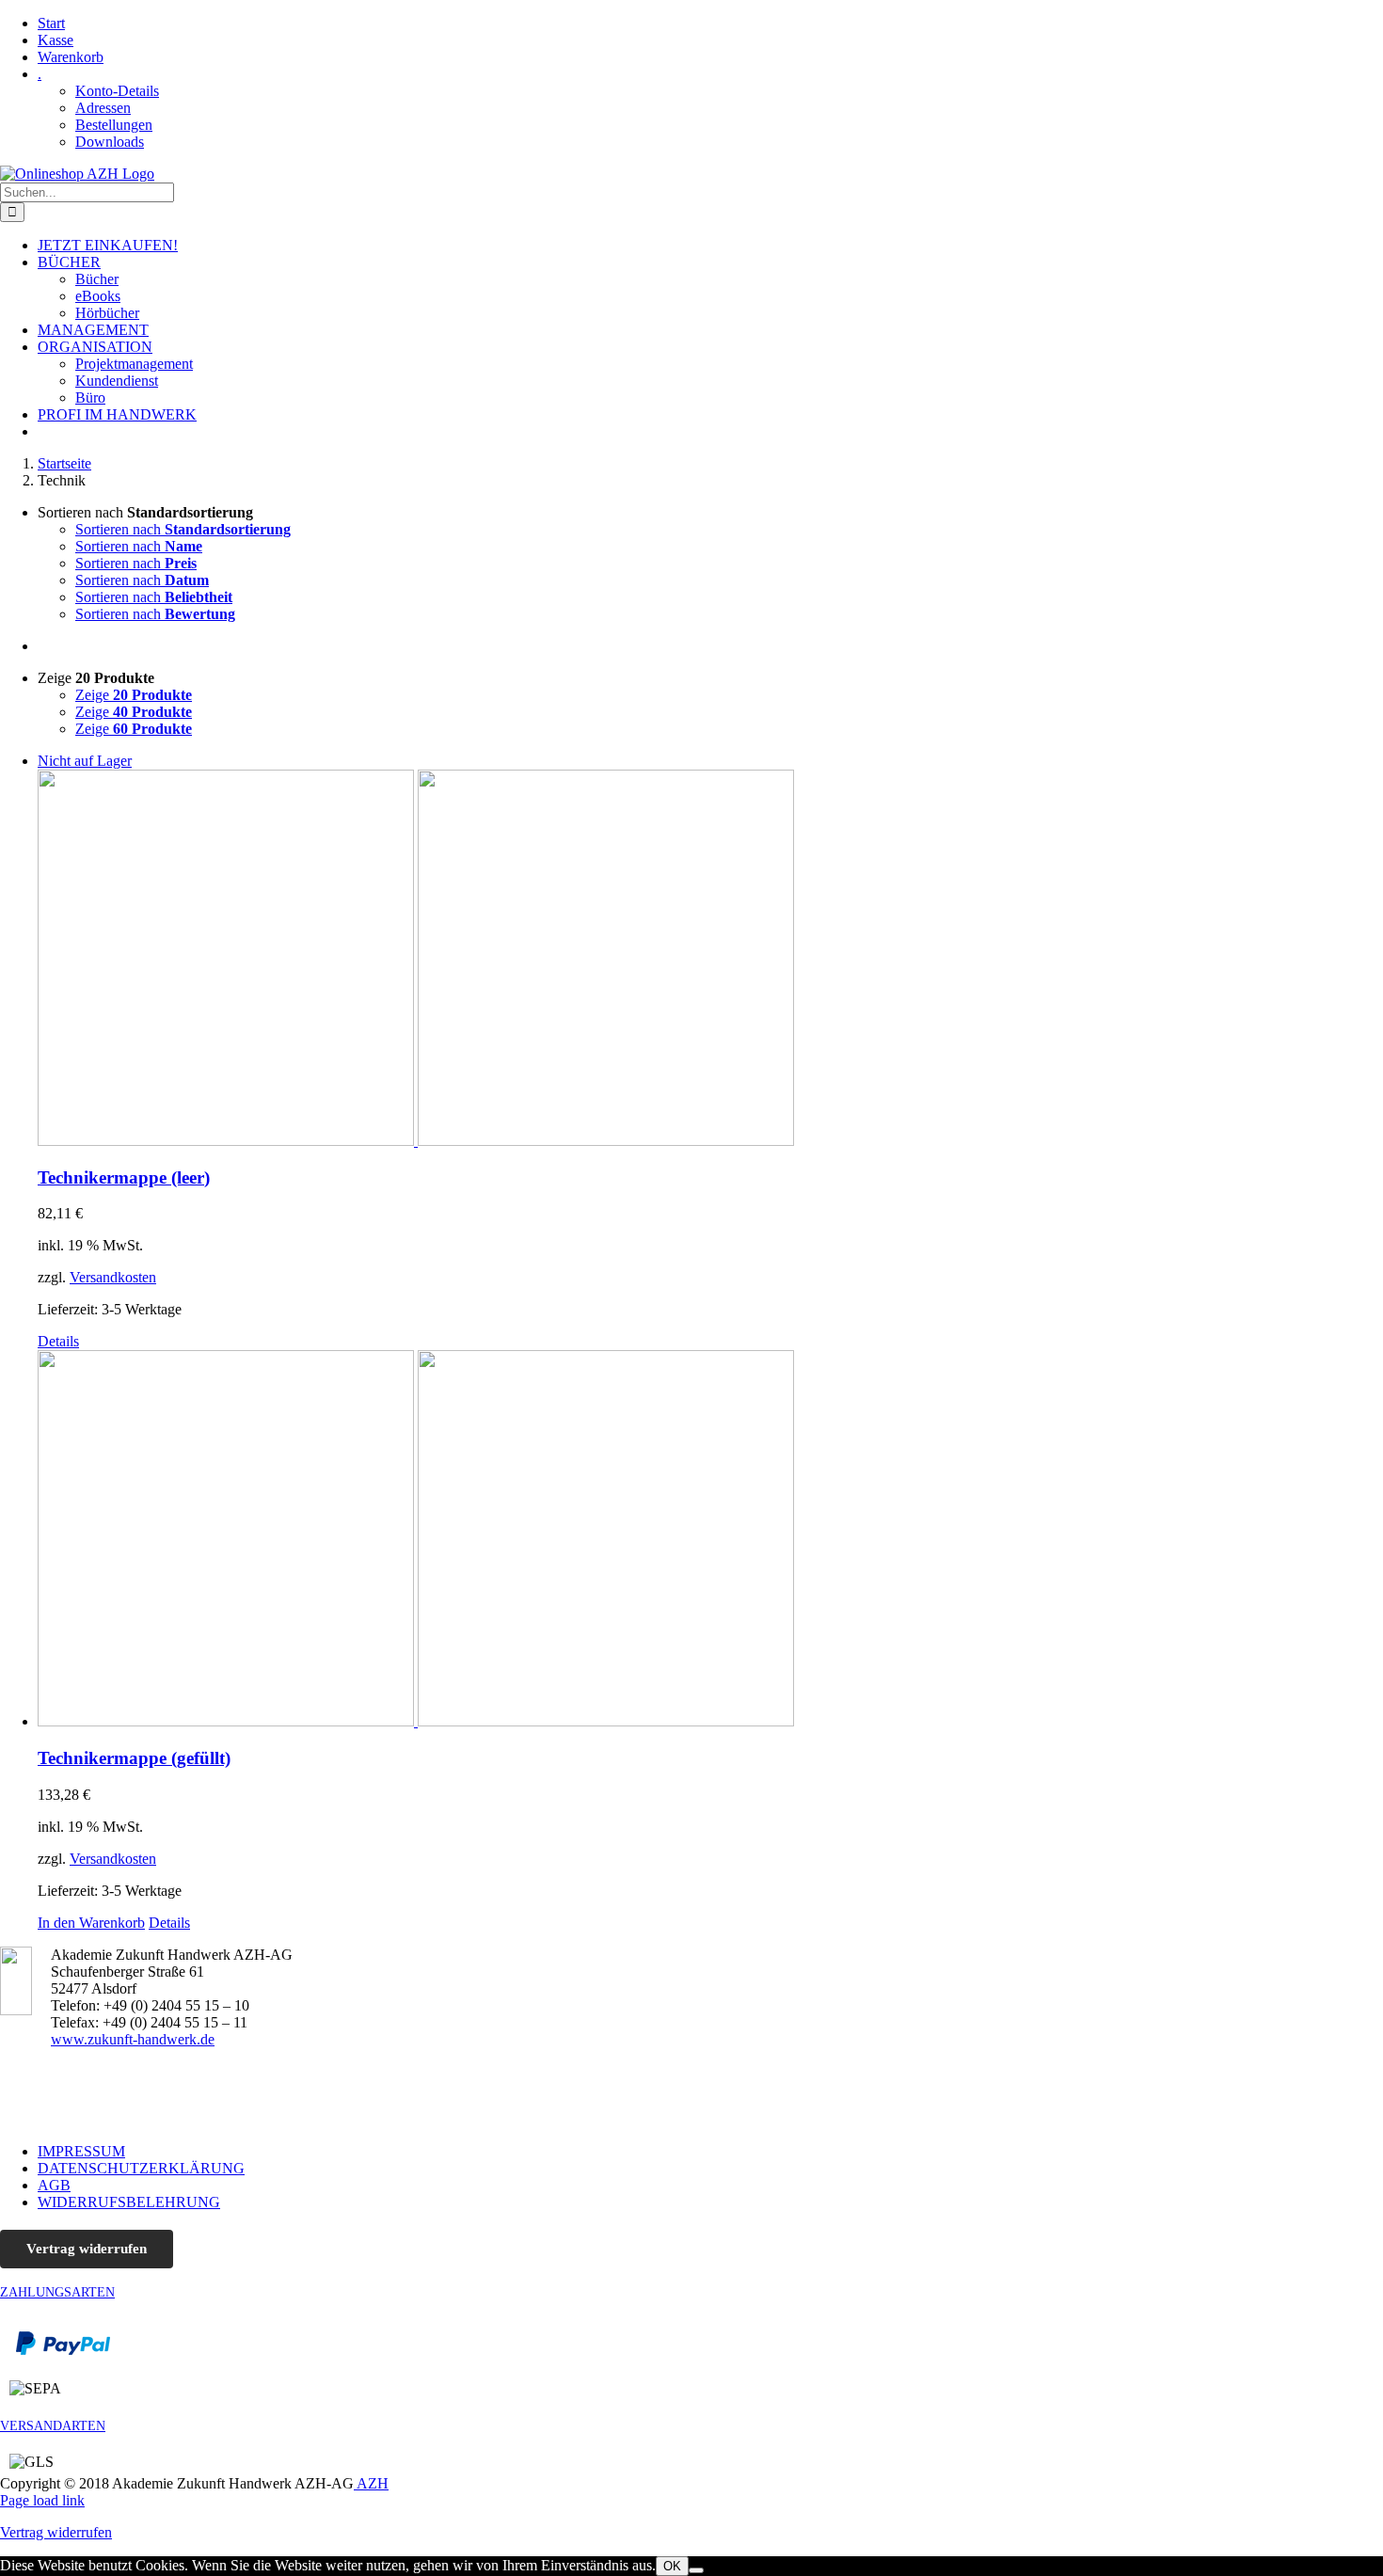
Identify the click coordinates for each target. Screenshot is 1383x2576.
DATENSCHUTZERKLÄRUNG (141, 2168)
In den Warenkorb (91, 1923)
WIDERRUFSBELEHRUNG (129, 2202)
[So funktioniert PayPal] (63, 2351)
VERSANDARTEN (53, 2426)
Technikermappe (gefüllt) (134, 1758)
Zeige (134, 695)
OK (672, 2566)
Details (58, 1341)
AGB (54, 2185)
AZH (371, 2483)
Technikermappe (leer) (124, 1177)
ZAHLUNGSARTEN (57, 2292)
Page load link (42, 2500)
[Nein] (696, 2570)
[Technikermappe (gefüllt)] (710, 1540)
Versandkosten (113, 1277)
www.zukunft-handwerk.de (133, 2039)
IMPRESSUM (81, 2151)
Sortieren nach (183, 529)
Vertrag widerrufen (87, 2249)
